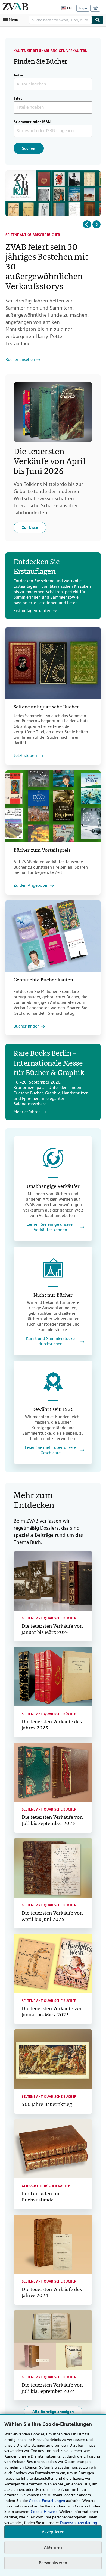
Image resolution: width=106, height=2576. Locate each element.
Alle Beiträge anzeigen (53, 2412)
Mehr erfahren (27, 1112)
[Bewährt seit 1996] (53, 1382)
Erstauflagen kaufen (32, 611)
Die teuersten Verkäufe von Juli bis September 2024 (52, 2388)
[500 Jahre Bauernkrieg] (53, 2059)
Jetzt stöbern (26, 756)
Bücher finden (27, 1026)
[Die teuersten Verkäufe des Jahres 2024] (53, 2244)
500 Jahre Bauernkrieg (47, 2105)
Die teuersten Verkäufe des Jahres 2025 (52, 1725)
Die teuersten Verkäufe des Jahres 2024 (52, 2293)
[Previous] (87, 224)
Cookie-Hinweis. (44, 2512)
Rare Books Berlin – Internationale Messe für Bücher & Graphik (49, 1064)
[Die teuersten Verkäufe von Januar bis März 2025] (53, 1964)
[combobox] (60, 20)
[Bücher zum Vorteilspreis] (53, 806)
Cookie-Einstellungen (47, 2501)
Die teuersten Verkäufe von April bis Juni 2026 (49, 462)
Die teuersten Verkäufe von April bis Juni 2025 (52, 1916)
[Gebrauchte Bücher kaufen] (53, 936)
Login (83, 8)
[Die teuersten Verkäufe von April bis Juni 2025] (53, 1868)
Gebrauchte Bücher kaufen (43, 980)
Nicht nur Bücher (53, 1296)
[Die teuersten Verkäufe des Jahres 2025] (53, 1676)
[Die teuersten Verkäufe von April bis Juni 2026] (53, 412)
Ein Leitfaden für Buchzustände (41, 2197)
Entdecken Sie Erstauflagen (37, 567)
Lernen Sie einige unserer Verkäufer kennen (50, 1227)
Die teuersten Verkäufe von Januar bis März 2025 (52, 2012)
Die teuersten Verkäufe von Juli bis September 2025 (52, 1821)
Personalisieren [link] (53, 2563)
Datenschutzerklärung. (79, 2523)
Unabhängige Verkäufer (53, 1187)
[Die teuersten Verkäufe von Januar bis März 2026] (53, 1581)
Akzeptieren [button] (53, 2532)
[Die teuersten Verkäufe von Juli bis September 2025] (53, 1772)
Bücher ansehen (20, 360)
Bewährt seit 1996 (53, 1410)
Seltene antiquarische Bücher (33, 235)
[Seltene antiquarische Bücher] (53, 663)
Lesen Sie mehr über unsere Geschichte (51, 1450)
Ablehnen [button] (53, 2547)
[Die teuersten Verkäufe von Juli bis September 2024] (53, 2340)
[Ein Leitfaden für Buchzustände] (53, 2149)
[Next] (96, 224)
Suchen (29, 148)
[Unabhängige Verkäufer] (53, 1158)
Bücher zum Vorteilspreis (42, 851)
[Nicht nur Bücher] (53, 1268)
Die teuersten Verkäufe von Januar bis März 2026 (52, 1630)
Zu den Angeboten (31, 885)
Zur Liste (30, 527)
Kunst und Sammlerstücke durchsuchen (50, 1341)
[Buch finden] (98, 20)
